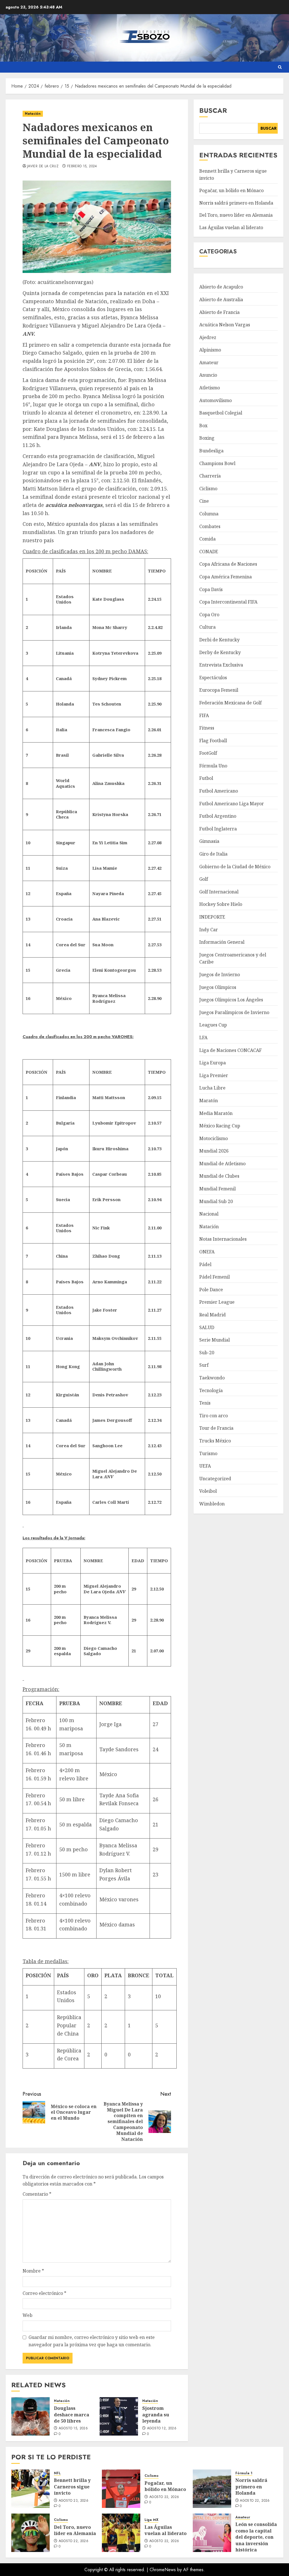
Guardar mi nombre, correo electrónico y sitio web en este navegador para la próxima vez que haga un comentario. (92, 2341)
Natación (33, 114)
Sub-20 (207, 1353)
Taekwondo (212, 1378)
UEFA (205, 1466)
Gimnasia (209, 841)
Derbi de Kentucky (219, 640)
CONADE (209, 552)
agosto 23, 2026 (74, 2501)
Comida (207, 539)
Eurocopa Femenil (219, 690)
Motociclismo (214, 1138)
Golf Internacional (219, 892)
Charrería (210, 476)
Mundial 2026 (214, 1151)
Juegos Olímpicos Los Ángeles (231, 1000)
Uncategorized (215, 1479)
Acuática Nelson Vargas (225, 325)
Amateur (209, 363)
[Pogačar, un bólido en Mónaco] (121, 2489)
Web (28, 2315)
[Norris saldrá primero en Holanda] (212, 2489)
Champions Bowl (217, 463)
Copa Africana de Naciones (228, 564)
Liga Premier (214, 1075)
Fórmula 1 (244, 2473)
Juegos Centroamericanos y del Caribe (233, 958)
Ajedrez (208, 337)
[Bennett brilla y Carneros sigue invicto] (30, 2489)
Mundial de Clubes (219, 1176)
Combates (210, 526)
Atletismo (210, 388)
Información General (222, 942)
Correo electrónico (44, 2293)
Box (203, 426)
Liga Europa (213, 1063)
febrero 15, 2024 (82, 166)
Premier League (217, 1302)
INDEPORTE (212, 917)
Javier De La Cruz (43, 166)
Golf (204, 879)
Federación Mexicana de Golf (230, 703)
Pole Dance (211, 1290)
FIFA (204, 715)
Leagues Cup (213, 1025)
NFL (57, 2473)
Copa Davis (211, 589)
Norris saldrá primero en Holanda (236, 203)
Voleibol (208, 1491)
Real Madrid (213, 1315)
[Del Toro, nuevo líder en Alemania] (30, 2533)
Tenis (205, 1403)
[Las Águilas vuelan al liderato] (121, 2533)
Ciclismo (208, 489)
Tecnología (211, 1390)
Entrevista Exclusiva (221, 665)
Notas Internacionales (223, 1239)
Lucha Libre (212, 1088)
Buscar (213, 110)
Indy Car (209, 930)
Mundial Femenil (217, 1189)
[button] (280, 67)
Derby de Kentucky (220, 652)
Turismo (208, 1453)
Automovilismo (215, 400)
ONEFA (207, 1252)
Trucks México (215, 1441)
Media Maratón (216, 1113)
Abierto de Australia (221, 300)
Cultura (207, 627)
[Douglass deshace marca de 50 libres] (30, 2416)
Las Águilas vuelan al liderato (231, 227)
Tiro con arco (214, 1416)
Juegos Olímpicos (218, 987)
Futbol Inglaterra (218, 829)
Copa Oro (209, 615)
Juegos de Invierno (220, 975)
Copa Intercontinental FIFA (228, 602)
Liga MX (151, 2520)
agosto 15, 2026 (73, 2429)
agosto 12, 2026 (162, 2429)
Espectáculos (213, 678)
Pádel (205, 1264)
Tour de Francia (216, 1428)
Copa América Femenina (225, 577)
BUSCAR (269, 128)
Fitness (207, 728)
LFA (203, 1038)
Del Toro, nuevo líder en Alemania (236, 215)
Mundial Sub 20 (216, 1201)
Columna (209, 514)
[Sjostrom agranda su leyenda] (119, 2416)
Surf (204, 1365)
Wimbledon (212, 1504)
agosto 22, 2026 (164, 2497)
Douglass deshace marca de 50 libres (72, 2415)
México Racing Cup (220, 1126)
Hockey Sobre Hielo (221, 904)
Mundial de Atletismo (222, 1164)
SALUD (207, 1327)
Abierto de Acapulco (221, 287)
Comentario (37, 2194)
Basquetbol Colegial (221, 413)
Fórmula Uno (213, 766)
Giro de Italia (213, 854)
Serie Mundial (214, 1340)
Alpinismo (210, 350)
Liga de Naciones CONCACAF (230, 1050)
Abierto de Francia (219, 312)
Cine (204, 501)
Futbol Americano (219, 791)
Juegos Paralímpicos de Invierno (234, 1012)
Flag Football (213, 741)
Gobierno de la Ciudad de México (235, 867)
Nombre (33, 2271)
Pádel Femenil (214, 1277)
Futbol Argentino (218, 816)
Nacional (209, 1214)
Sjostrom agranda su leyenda (156, 2415)
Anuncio (208, 375)
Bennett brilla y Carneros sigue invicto (72, 2487)
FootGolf (208, 753)
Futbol (206, 778)
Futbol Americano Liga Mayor (232, 804)
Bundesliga (211, 451)
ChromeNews (163, 2570)
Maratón (209, 1101)
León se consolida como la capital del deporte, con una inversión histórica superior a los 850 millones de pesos (256, 2543)
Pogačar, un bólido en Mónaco (231, 190)
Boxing (207, 438)
